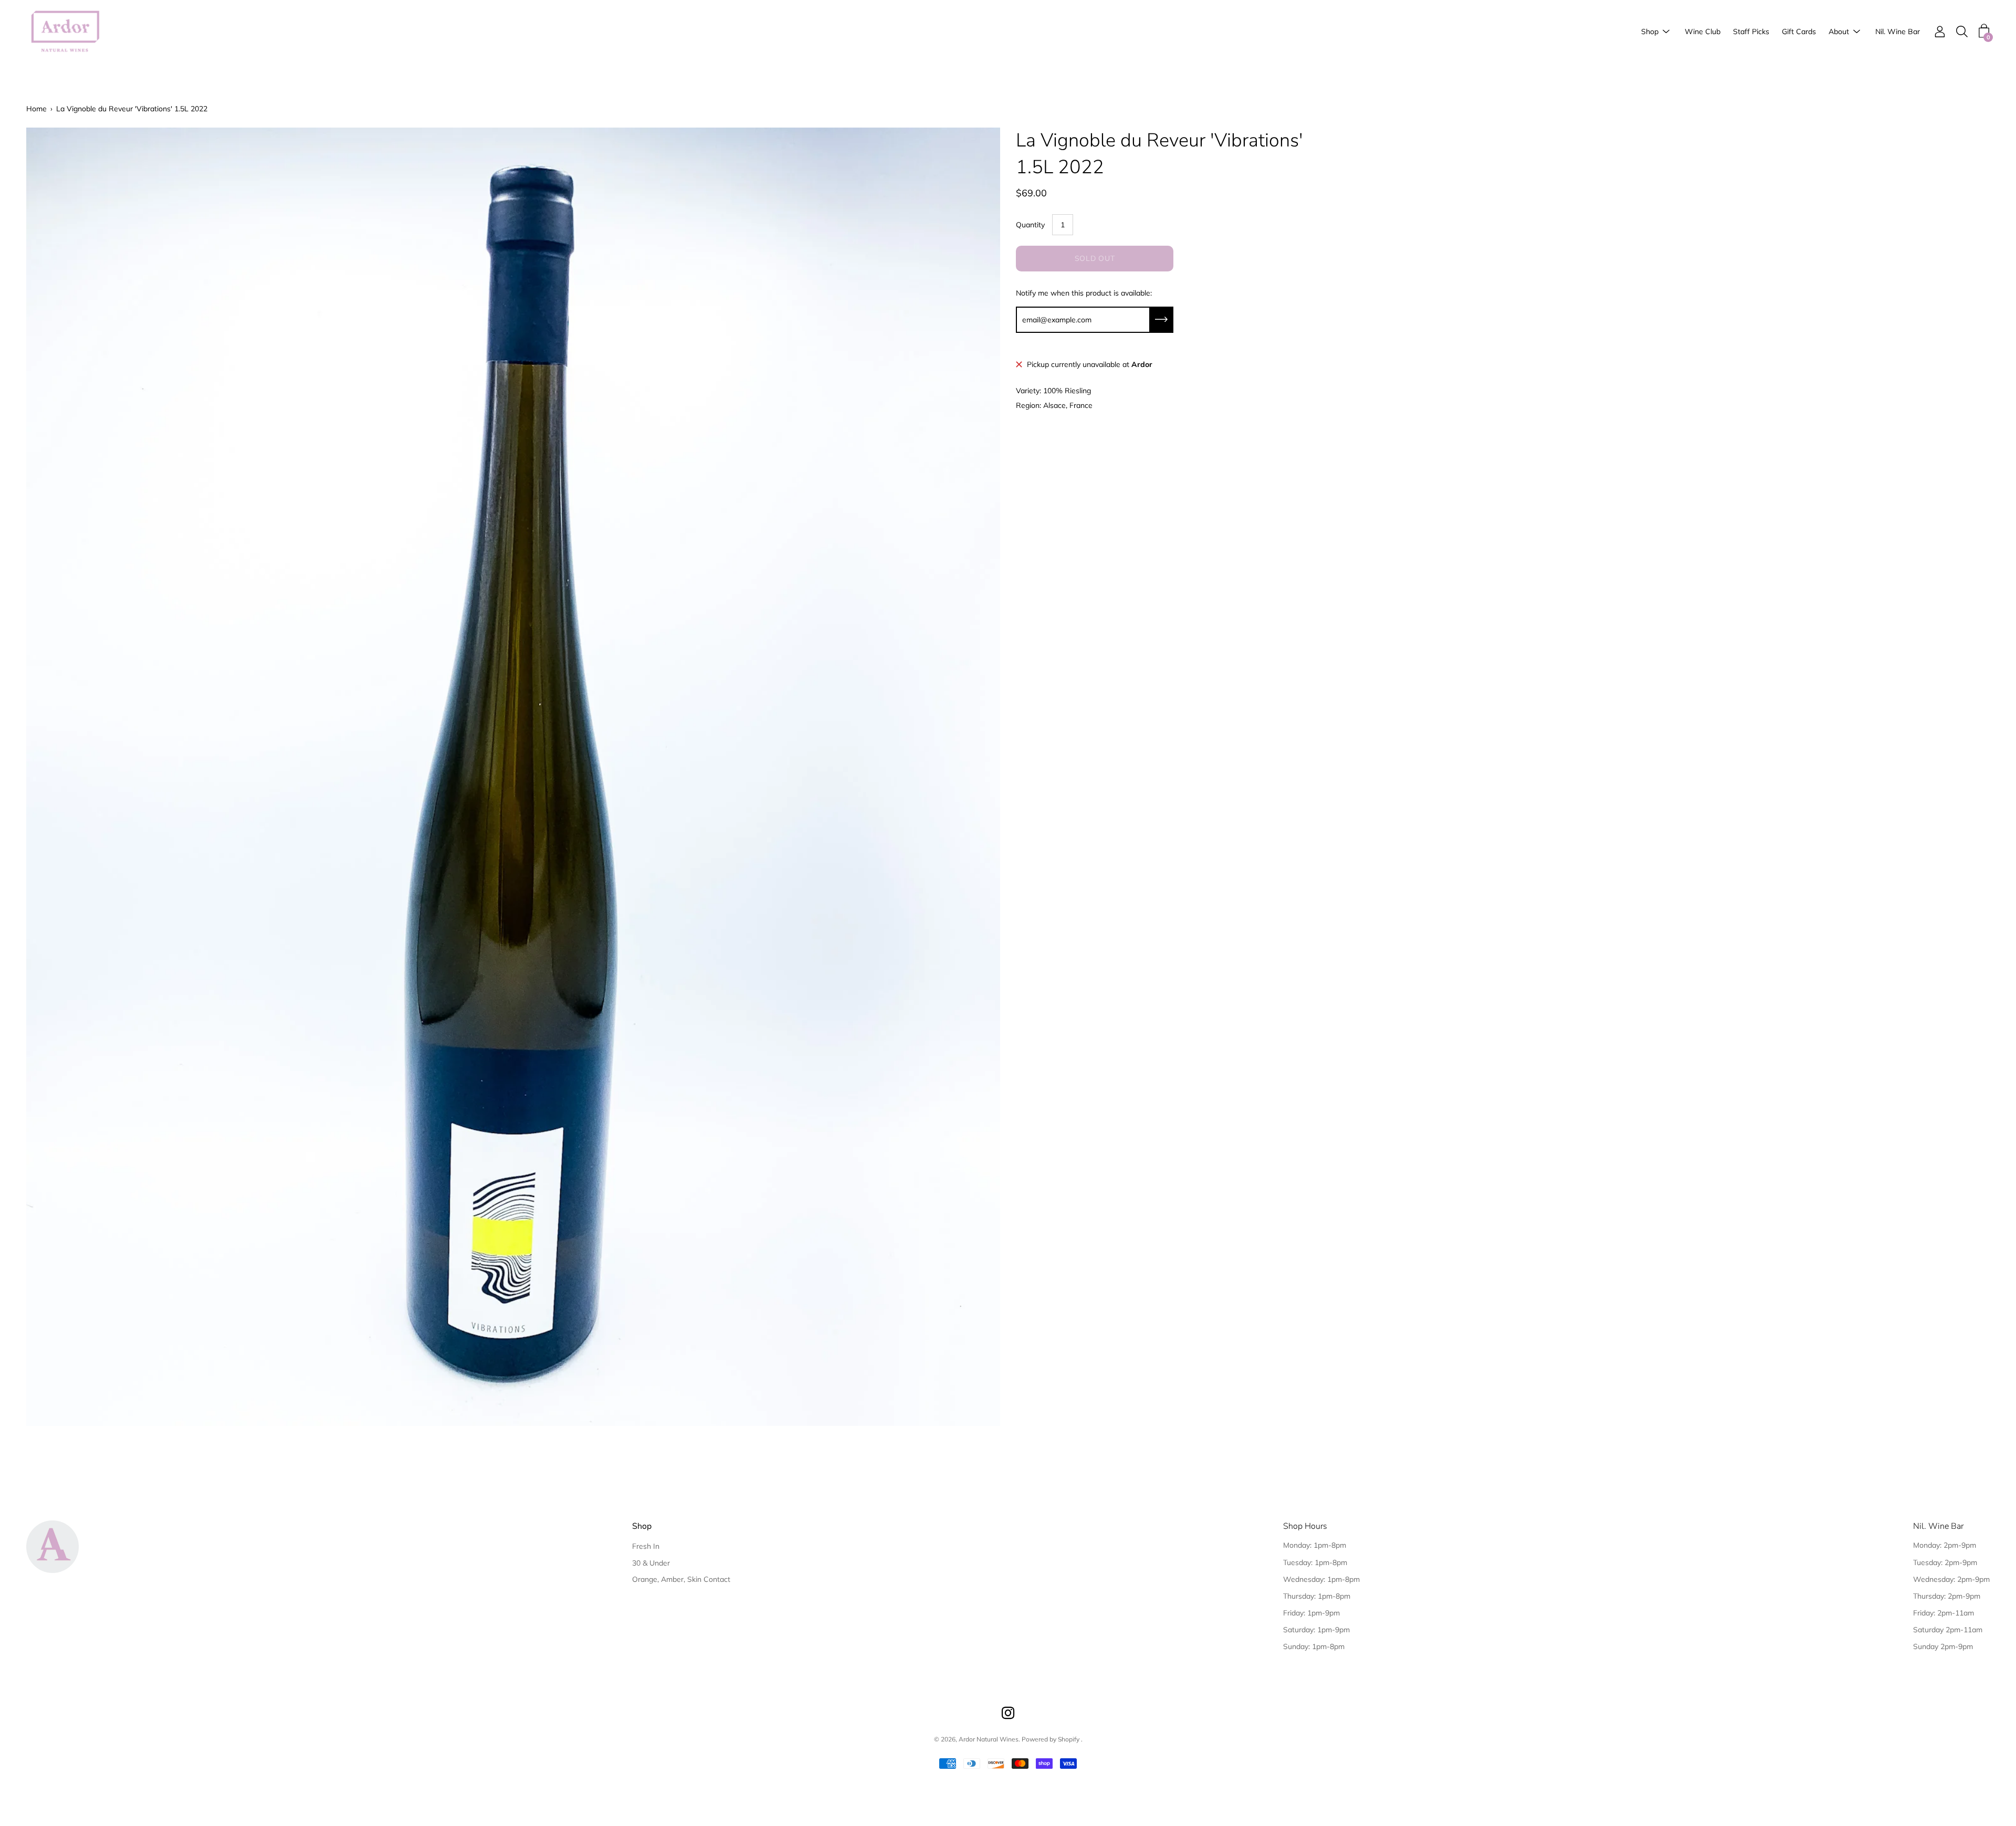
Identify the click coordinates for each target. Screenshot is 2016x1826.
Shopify (1069, 1739)
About (1839, 32)
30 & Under (651, 1563)
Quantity (1030, 225)
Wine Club (1703, 32)
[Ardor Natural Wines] (66, 32)
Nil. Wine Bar (1898, 32)
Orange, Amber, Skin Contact (681, 1579)
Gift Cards (1799, 32)
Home (36, 109)
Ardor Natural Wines (989, 1739)
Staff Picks (1751, 32)
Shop (1650, 32)
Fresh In (646, 1546)
